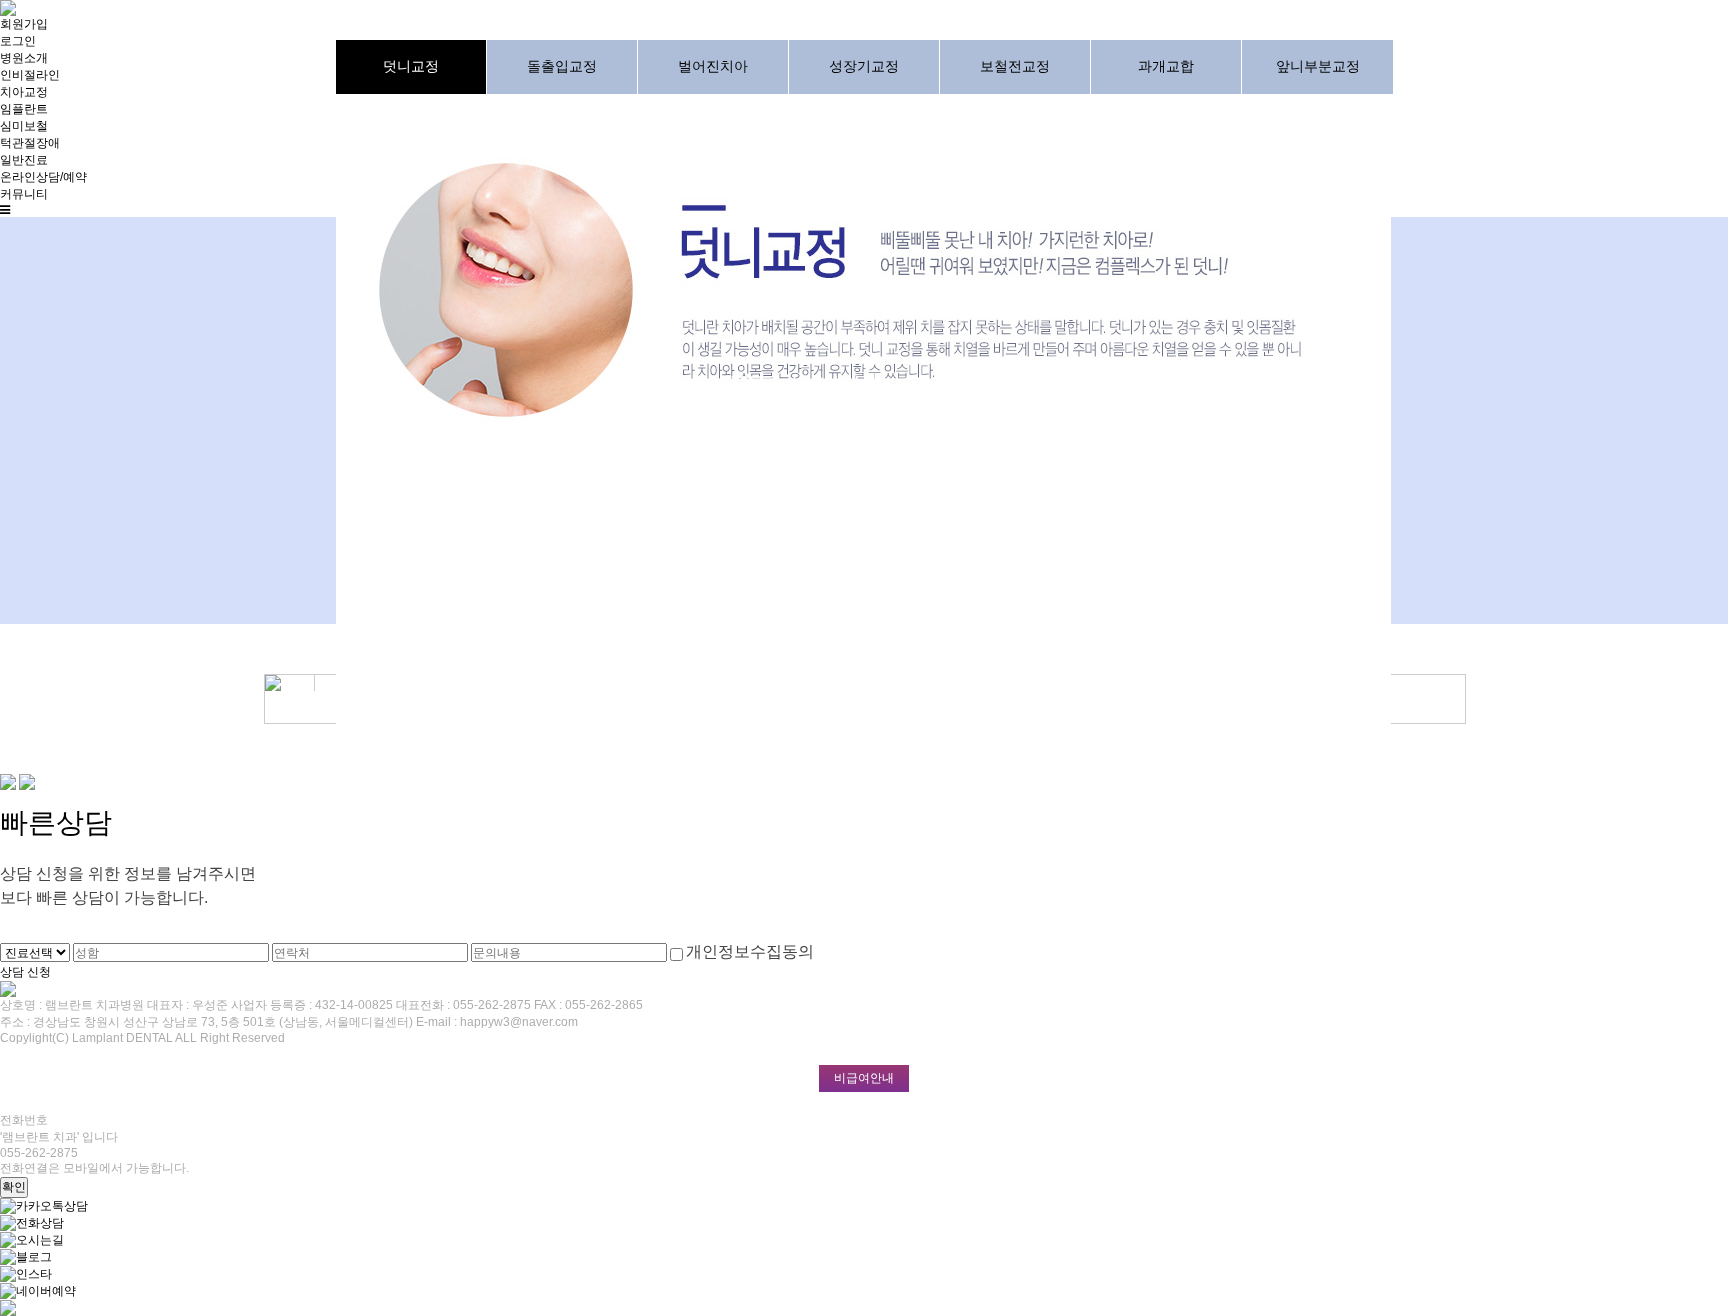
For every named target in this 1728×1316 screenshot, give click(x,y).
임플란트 (24, 109)
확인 (14, 1187)
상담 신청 (25, 971)
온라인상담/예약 (43, 177)
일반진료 (24, 160)
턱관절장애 (30, 143)
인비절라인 (30, 75)
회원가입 (24, 24)
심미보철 (24, 126)
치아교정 (24, 92)
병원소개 (24, 58)
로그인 (18, 41)
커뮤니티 (24, 194)
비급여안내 (864, 1078)
